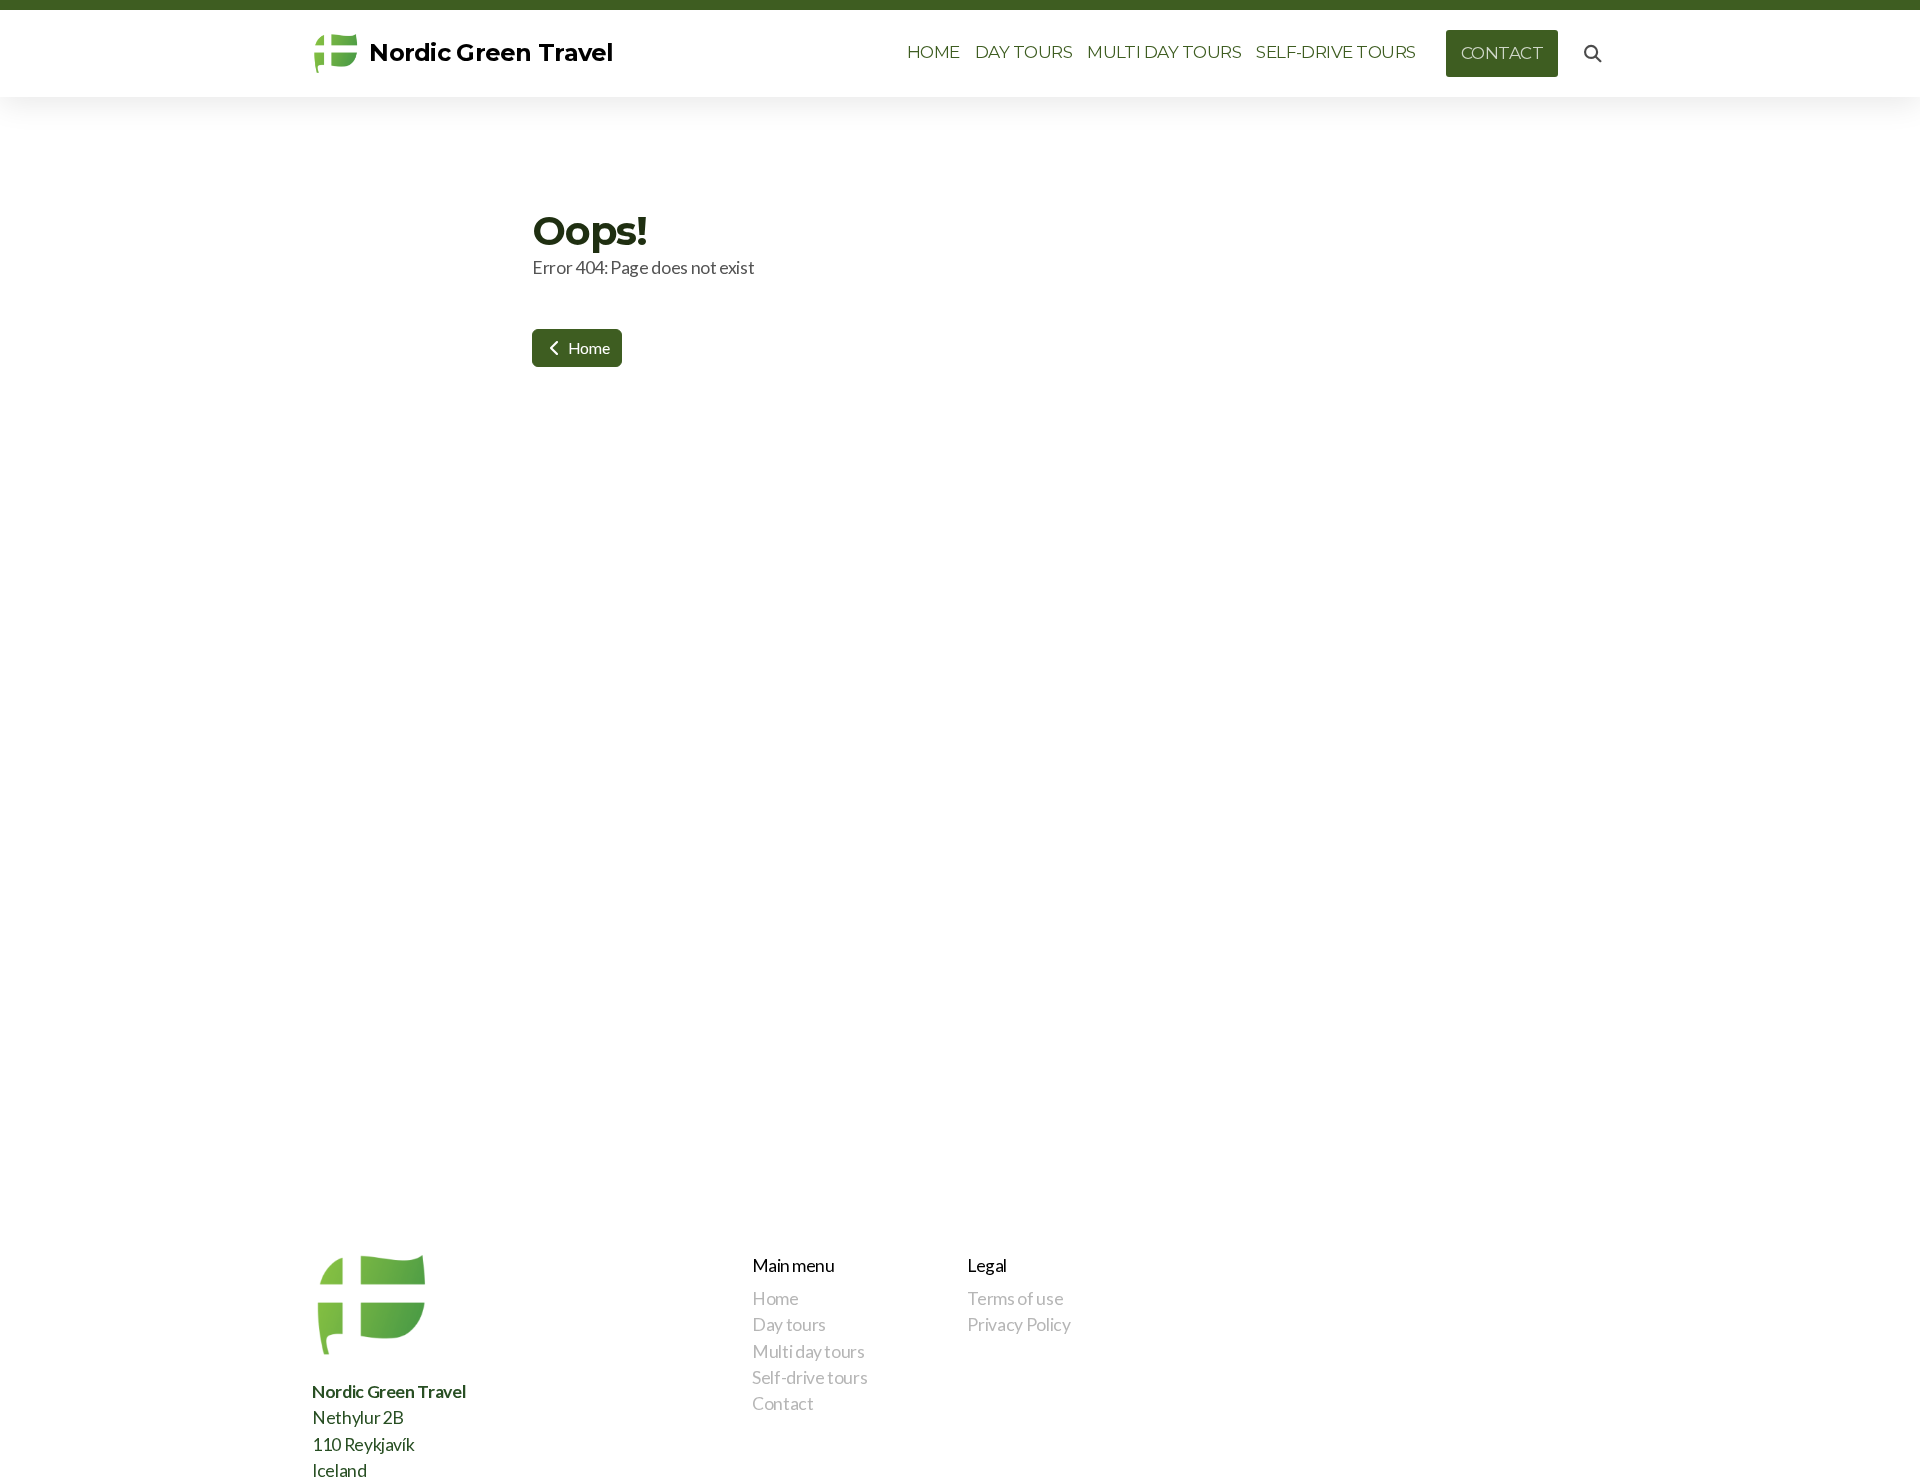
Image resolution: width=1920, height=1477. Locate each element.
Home (587, 347)
